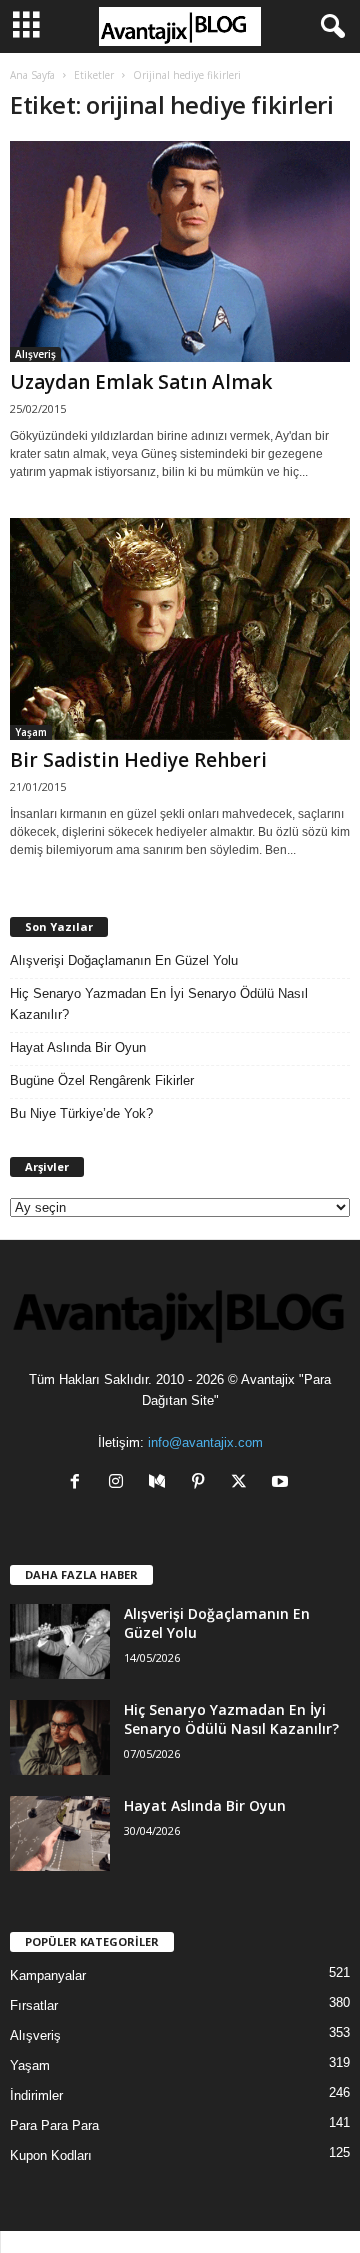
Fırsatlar (34, 2005)
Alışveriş (35, 354)
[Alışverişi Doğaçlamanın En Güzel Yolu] (60, 1641)
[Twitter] (243, 1483)
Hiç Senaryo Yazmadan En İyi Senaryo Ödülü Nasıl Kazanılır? (159, 1004)
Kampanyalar (48, 1975)
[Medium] (161, 1483)
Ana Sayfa (32, 75)
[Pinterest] (202, 1483)
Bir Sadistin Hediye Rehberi (138, 760)
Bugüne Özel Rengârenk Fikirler (102, 1080)
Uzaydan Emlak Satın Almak (141, 382)
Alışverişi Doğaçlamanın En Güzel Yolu (124, 960)
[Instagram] (120, 1483)
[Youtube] (282, 1483)
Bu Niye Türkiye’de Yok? (81, 1113)
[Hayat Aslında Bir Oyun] (60, 1833)
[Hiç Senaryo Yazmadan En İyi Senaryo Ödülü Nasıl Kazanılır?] (60, 1737)
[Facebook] (79, 1483)
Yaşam (31, 732)
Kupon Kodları (51, 2155)
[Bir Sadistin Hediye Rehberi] (180, 628)
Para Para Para (54, 2125)
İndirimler (36, 2095)
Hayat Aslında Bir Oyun (78, 1047)
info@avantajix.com (205, 1442)
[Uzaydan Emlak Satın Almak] (180, 251)
